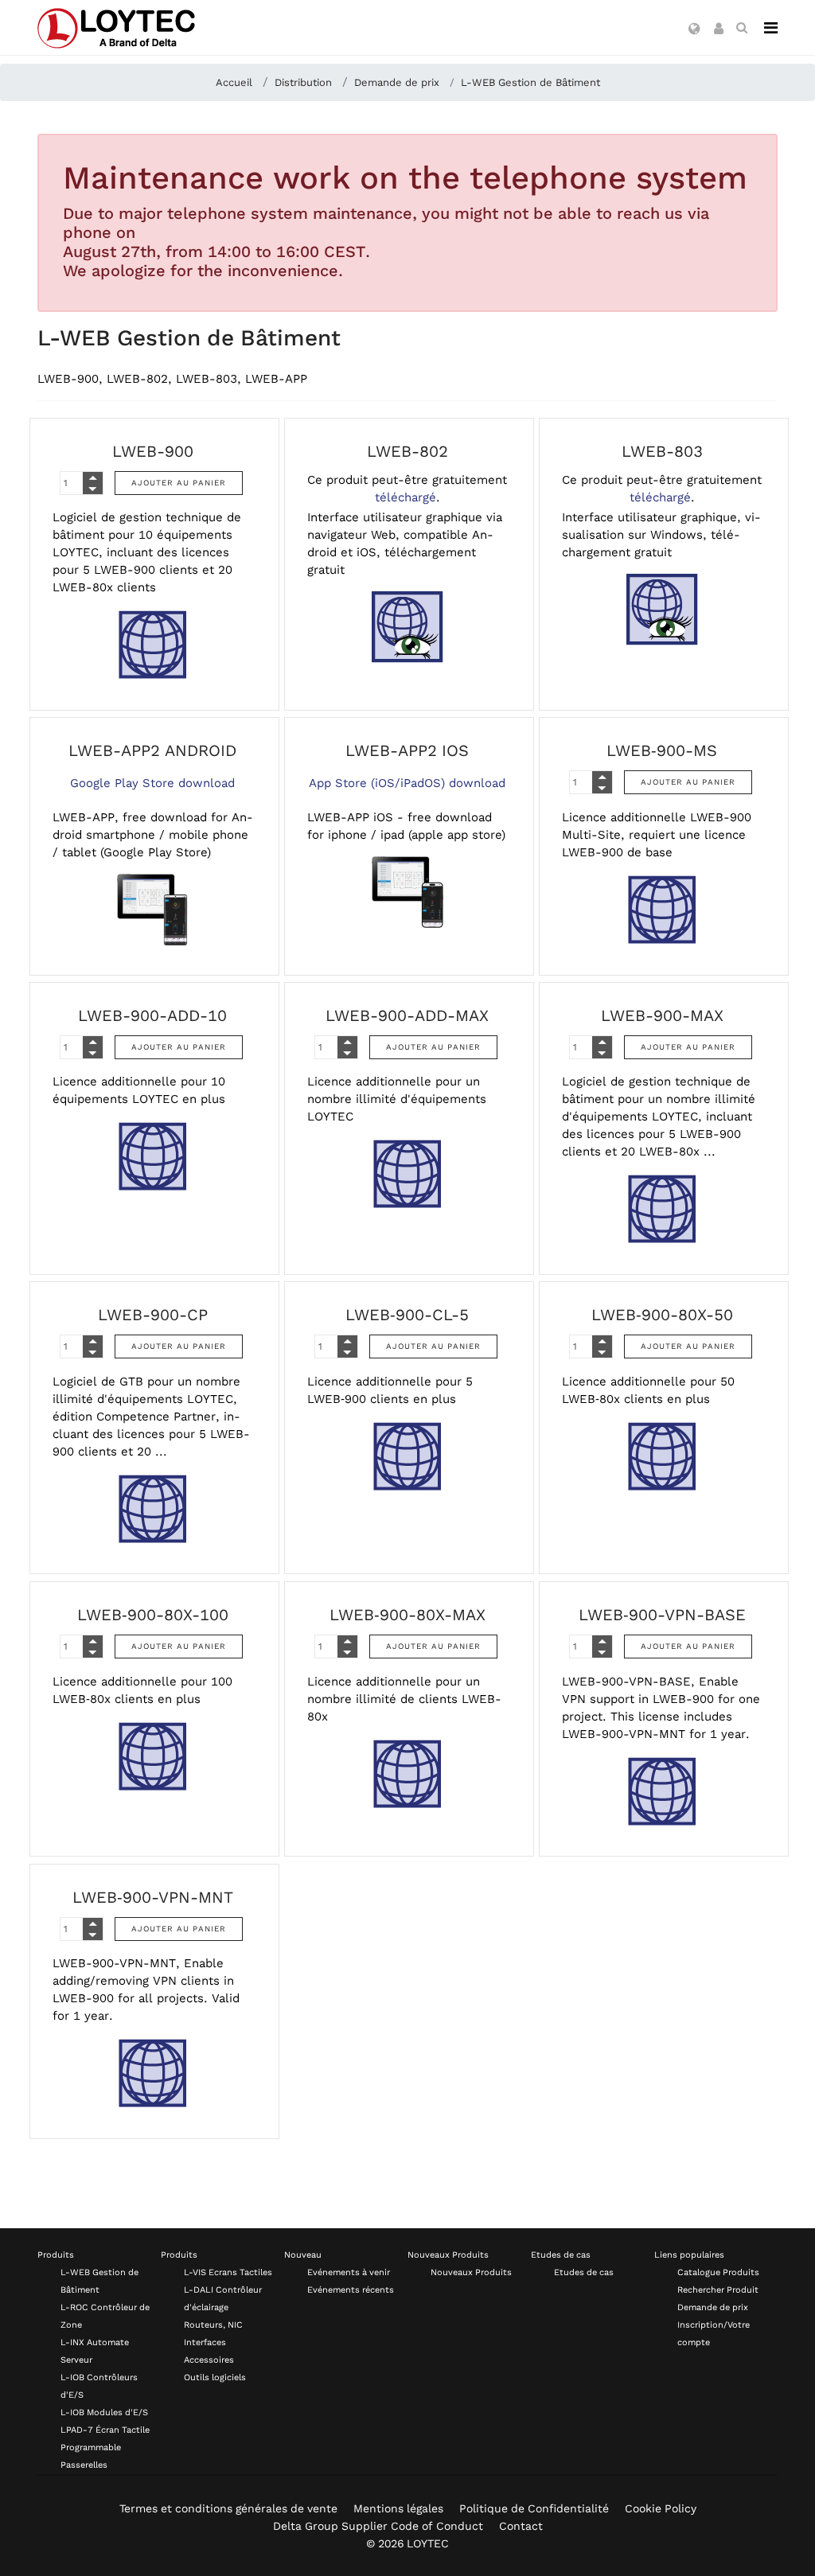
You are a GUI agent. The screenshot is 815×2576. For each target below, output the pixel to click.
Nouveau (303, 2255)
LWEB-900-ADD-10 (152, 1015)
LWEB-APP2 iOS (407, 750)
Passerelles (84, 2465)
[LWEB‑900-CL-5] (407, 1456)
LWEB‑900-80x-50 (662, 1315)
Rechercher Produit (718, 2290)
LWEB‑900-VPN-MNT (153, 1897)
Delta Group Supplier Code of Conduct (378, 2526)
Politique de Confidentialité (534, 2508)
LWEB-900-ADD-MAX (407, 1015)
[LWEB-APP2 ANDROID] (153, 910)
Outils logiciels (215, 2377)
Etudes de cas (561, 2255)
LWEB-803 (662, 451)
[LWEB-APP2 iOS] (407, 892)
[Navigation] (771, 28)
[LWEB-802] (407, 627)
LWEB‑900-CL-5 (407, 1315)
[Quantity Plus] (93, 477)
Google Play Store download (152, 783)
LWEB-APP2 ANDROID (152, 750)
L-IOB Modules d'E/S (104, 2412)
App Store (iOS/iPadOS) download (407, 783)
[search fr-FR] (742, 28)
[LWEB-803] (662, 610)
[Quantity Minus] (93, 489)
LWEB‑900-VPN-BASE (662, 1615)
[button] (694, 29)
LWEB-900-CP (153, 1315)
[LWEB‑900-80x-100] (153, 1756)
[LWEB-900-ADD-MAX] (407, 1174)
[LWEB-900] (153, 645)
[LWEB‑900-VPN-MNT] (153, 2073)
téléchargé (406, 497)
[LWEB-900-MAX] (662, 1209)
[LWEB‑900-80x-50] (662, 1456)
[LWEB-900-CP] (153, 1509)
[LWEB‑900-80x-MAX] (407, 1774)
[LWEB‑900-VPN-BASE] (662, 1791)
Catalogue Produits (718, 2272)
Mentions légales (398, 2508)
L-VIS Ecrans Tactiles (228, 2272)
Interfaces (205, 2342)
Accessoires (209, 2360)
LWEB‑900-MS (662, 750)
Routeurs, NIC (213, 2325)
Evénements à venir (349, 2272)
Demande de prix (713, 2307)
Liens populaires (689, 2255)
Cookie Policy (661, 2508)
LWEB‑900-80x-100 (153, 1615)
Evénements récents (351, 2290)
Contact (521, 2526)
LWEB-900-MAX (662, 1015)
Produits (56, 2255)
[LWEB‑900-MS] (662, 910)
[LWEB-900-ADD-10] (153, 1156)
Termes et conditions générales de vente (228, 2508)
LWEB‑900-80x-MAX (407, 1615)
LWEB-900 (153, 451)
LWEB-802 (407, 451)
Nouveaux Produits (448, 2255)
